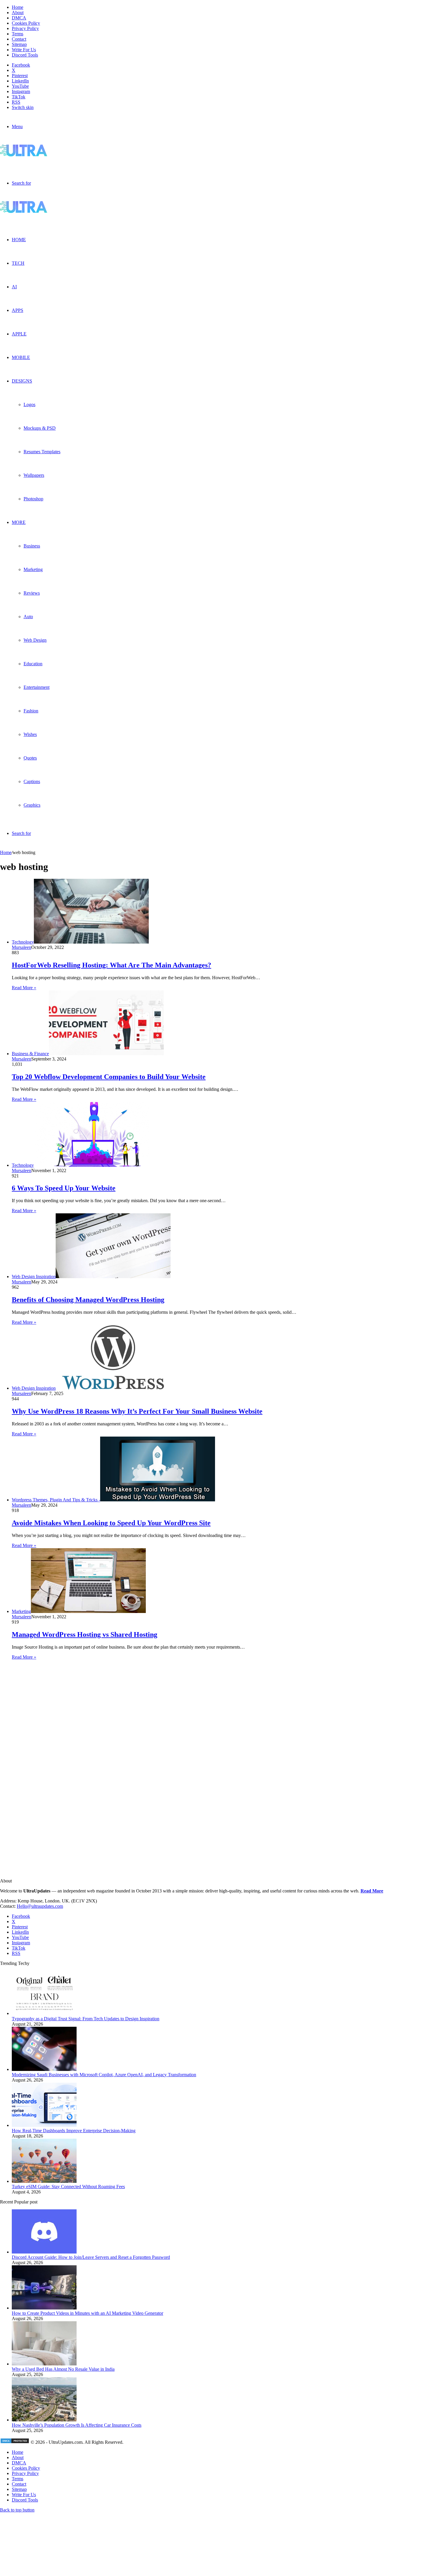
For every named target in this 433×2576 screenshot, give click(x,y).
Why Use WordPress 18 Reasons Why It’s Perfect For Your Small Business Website (137, 1411)
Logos (29, 404)
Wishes (30, 734)
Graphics (32, 805)
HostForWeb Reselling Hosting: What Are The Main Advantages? (111, 965)
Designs (22, 381)
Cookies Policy (26, 23)
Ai (14, 287)
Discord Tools (25, 55)
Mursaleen (22, 947)
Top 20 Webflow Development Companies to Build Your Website (109, 1077)
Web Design (35, 640)
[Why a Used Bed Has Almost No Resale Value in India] (44, 2364)
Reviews (32, 593)
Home (18, 7)
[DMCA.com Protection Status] (15, 2442)
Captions (32, 781)
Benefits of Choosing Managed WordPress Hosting (88, 1300)
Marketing (33, 569)
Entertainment (37, 687)
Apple (19, 334)
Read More (372, 1891)
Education (33, 664)
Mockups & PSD (40, 428)
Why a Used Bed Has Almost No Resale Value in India (63, 2369)
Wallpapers (34, 475)
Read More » (24, 988)
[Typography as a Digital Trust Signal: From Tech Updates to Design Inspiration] (44, 2013)
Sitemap (19, 44)
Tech (18, 263)
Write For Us (24, 50)
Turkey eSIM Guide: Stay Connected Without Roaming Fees (68, 2187)
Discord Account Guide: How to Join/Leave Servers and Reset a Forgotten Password (91, 2257)
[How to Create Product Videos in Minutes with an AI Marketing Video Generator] (44, 2308)
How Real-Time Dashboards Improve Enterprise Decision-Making (74, 2131)
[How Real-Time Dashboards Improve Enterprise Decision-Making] (44, 2125)
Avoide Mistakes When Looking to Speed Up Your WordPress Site (111, 1523)
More (19, 522)
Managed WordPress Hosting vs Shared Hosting (85, 1634)
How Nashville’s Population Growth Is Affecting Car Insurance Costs (77, 2425)
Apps (18, 310)
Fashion (31, 711)
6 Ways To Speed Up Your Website (64, 1188)
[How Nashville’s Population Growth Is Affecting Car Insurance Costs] (44, 2420)
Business (32, 546)
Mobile (21, 357)
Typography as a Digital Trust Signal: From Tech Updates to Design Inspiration (86, 2019)
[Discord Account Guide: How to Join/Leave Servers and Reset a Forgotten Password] (44, 2252)
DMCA (19, 18)
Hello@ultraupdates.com (40, 1906)
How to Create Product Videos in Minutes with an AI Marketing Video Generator (87, 2313)
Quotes (30, 758)
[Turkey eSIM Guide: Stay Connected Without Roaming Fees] (44, 2181)
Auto (28, 617)
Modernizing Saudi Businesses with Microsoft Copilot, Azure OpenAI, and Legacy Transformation (104, 2075)
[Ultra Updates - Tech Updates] (44, 155)
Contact (19, 39)
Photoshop (33, 499)
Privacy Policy (25, 28)
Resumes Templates (42, 452)
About (18, 13)
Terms (18, 34)
